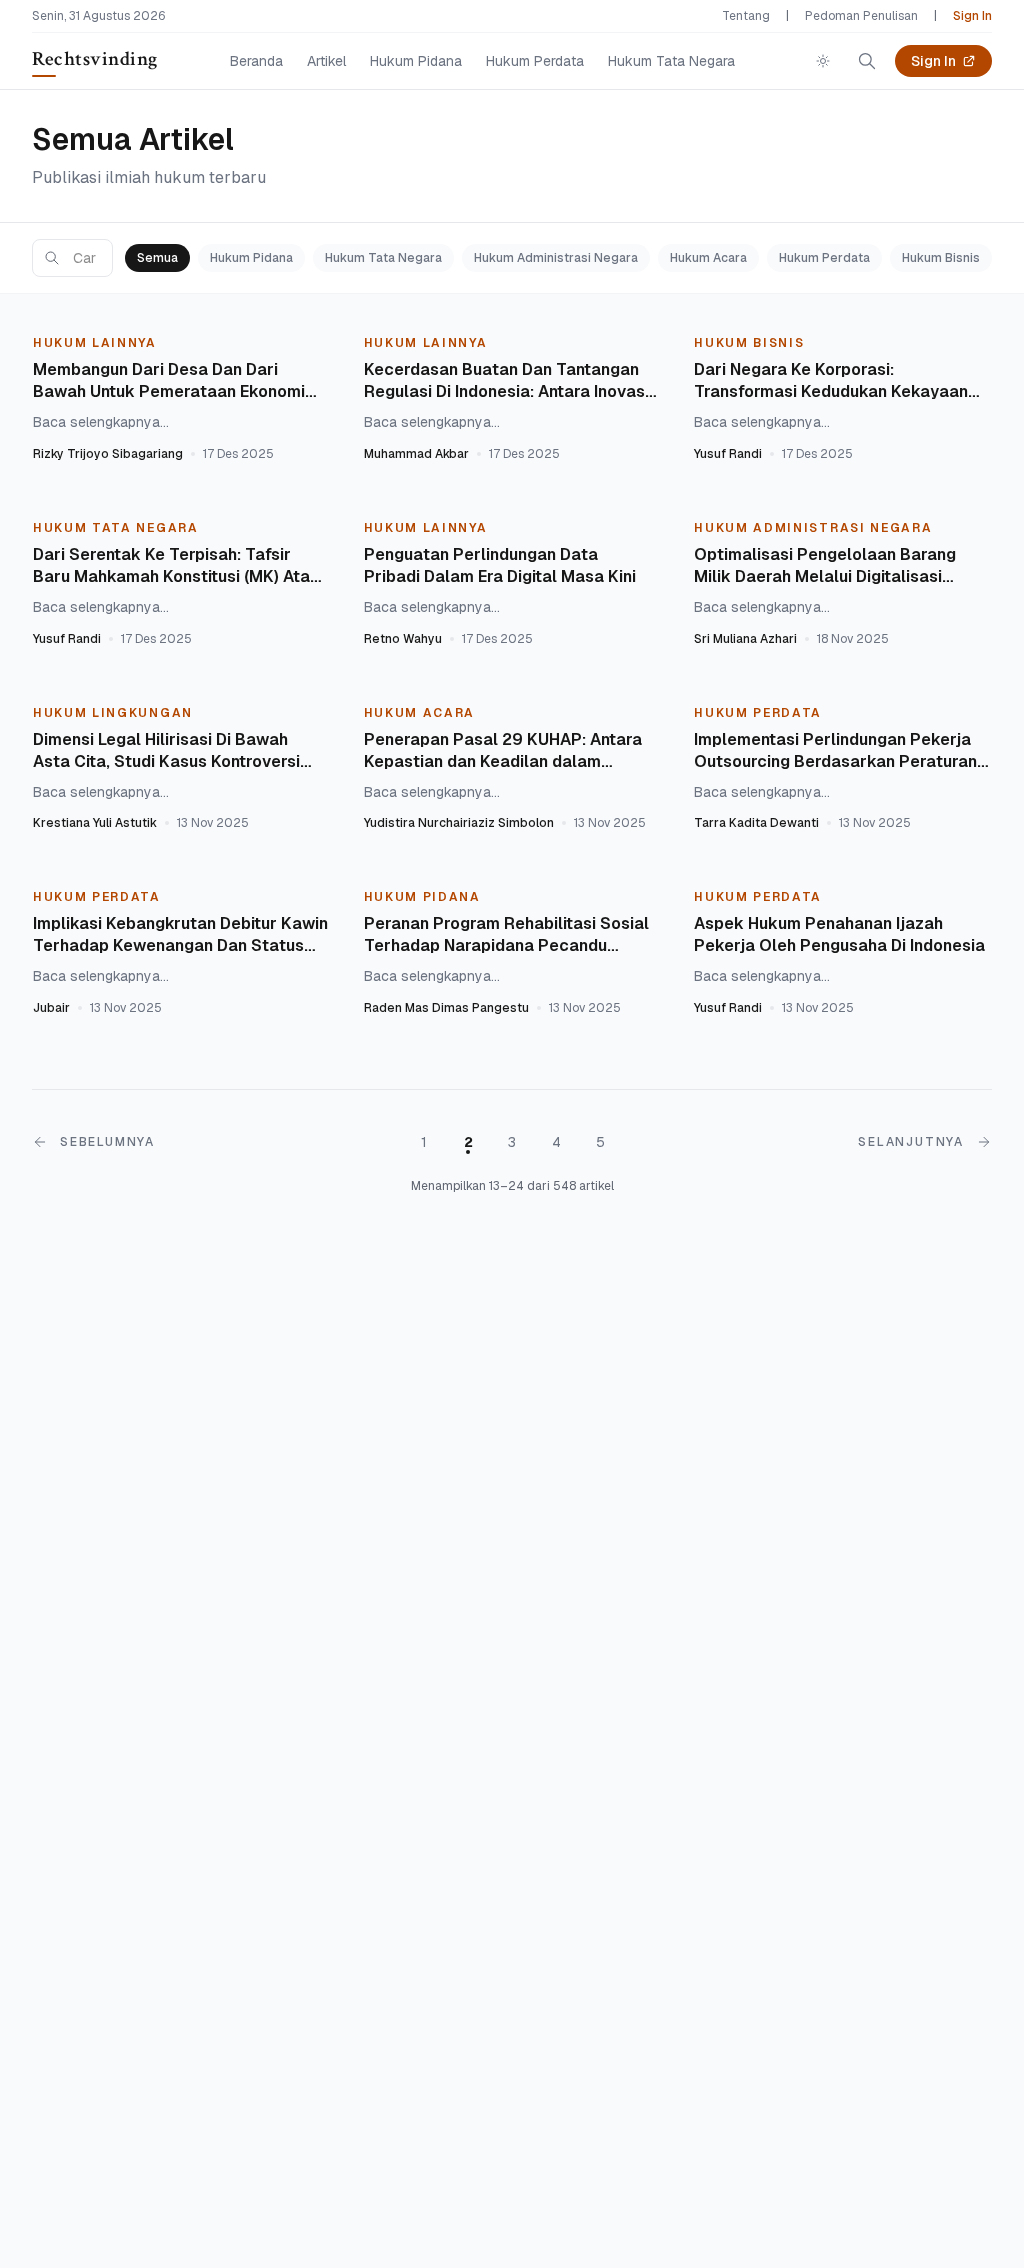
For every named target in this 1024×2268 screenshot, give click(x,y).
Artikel (326, 61)
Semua (157, 258)
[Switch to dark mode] (823, 61)
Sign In (972, 16)
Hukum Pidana (416, 61)
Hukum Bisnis (941, 258)
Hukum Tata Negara (671, 61)
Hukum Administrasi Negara (556, 258)
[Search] (867, 61)
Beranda (256, 61)
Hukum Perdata (535, 61)
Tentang (746, 16)
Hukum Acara (708, 258)
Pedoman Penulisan (861, 16)
